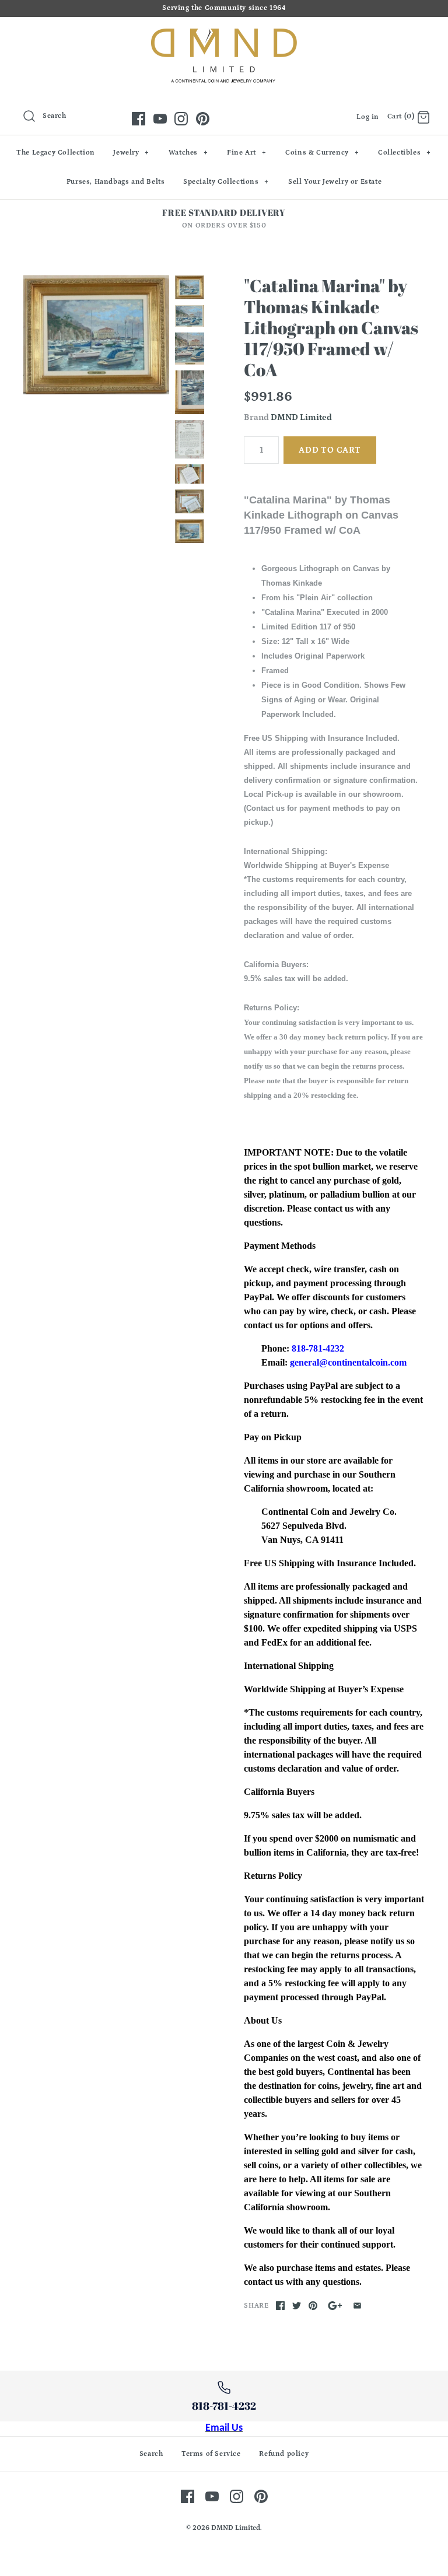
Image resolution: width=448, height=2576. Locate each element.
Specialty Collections (226, 182)
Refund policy (284, 2454)
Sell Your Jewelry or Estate (335, 182)
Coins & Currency (322, 153)
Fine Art (246, 153)
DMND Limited (301, 417)
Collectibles (405, 153)
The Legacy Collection (56, 153)
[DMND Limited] (224, 35)
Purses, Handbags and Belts (116, 182)
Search (151, 2454)
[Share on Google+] (335, 2306)
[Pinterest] (203, 119)
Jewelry (131, 153)
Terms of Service (211, 2454)
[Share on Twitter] (297, 2306)
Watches (188, 153)
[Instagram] (181, 119)
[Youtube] (160, 119)
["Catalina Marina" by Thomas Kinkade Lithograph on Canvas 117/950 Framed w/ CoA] (96, 335)
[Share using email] (357, 2306)
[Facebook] (139, 119)
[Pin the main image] (313, 2306)
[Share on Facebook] (280, 2306)
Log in (368, 117)
